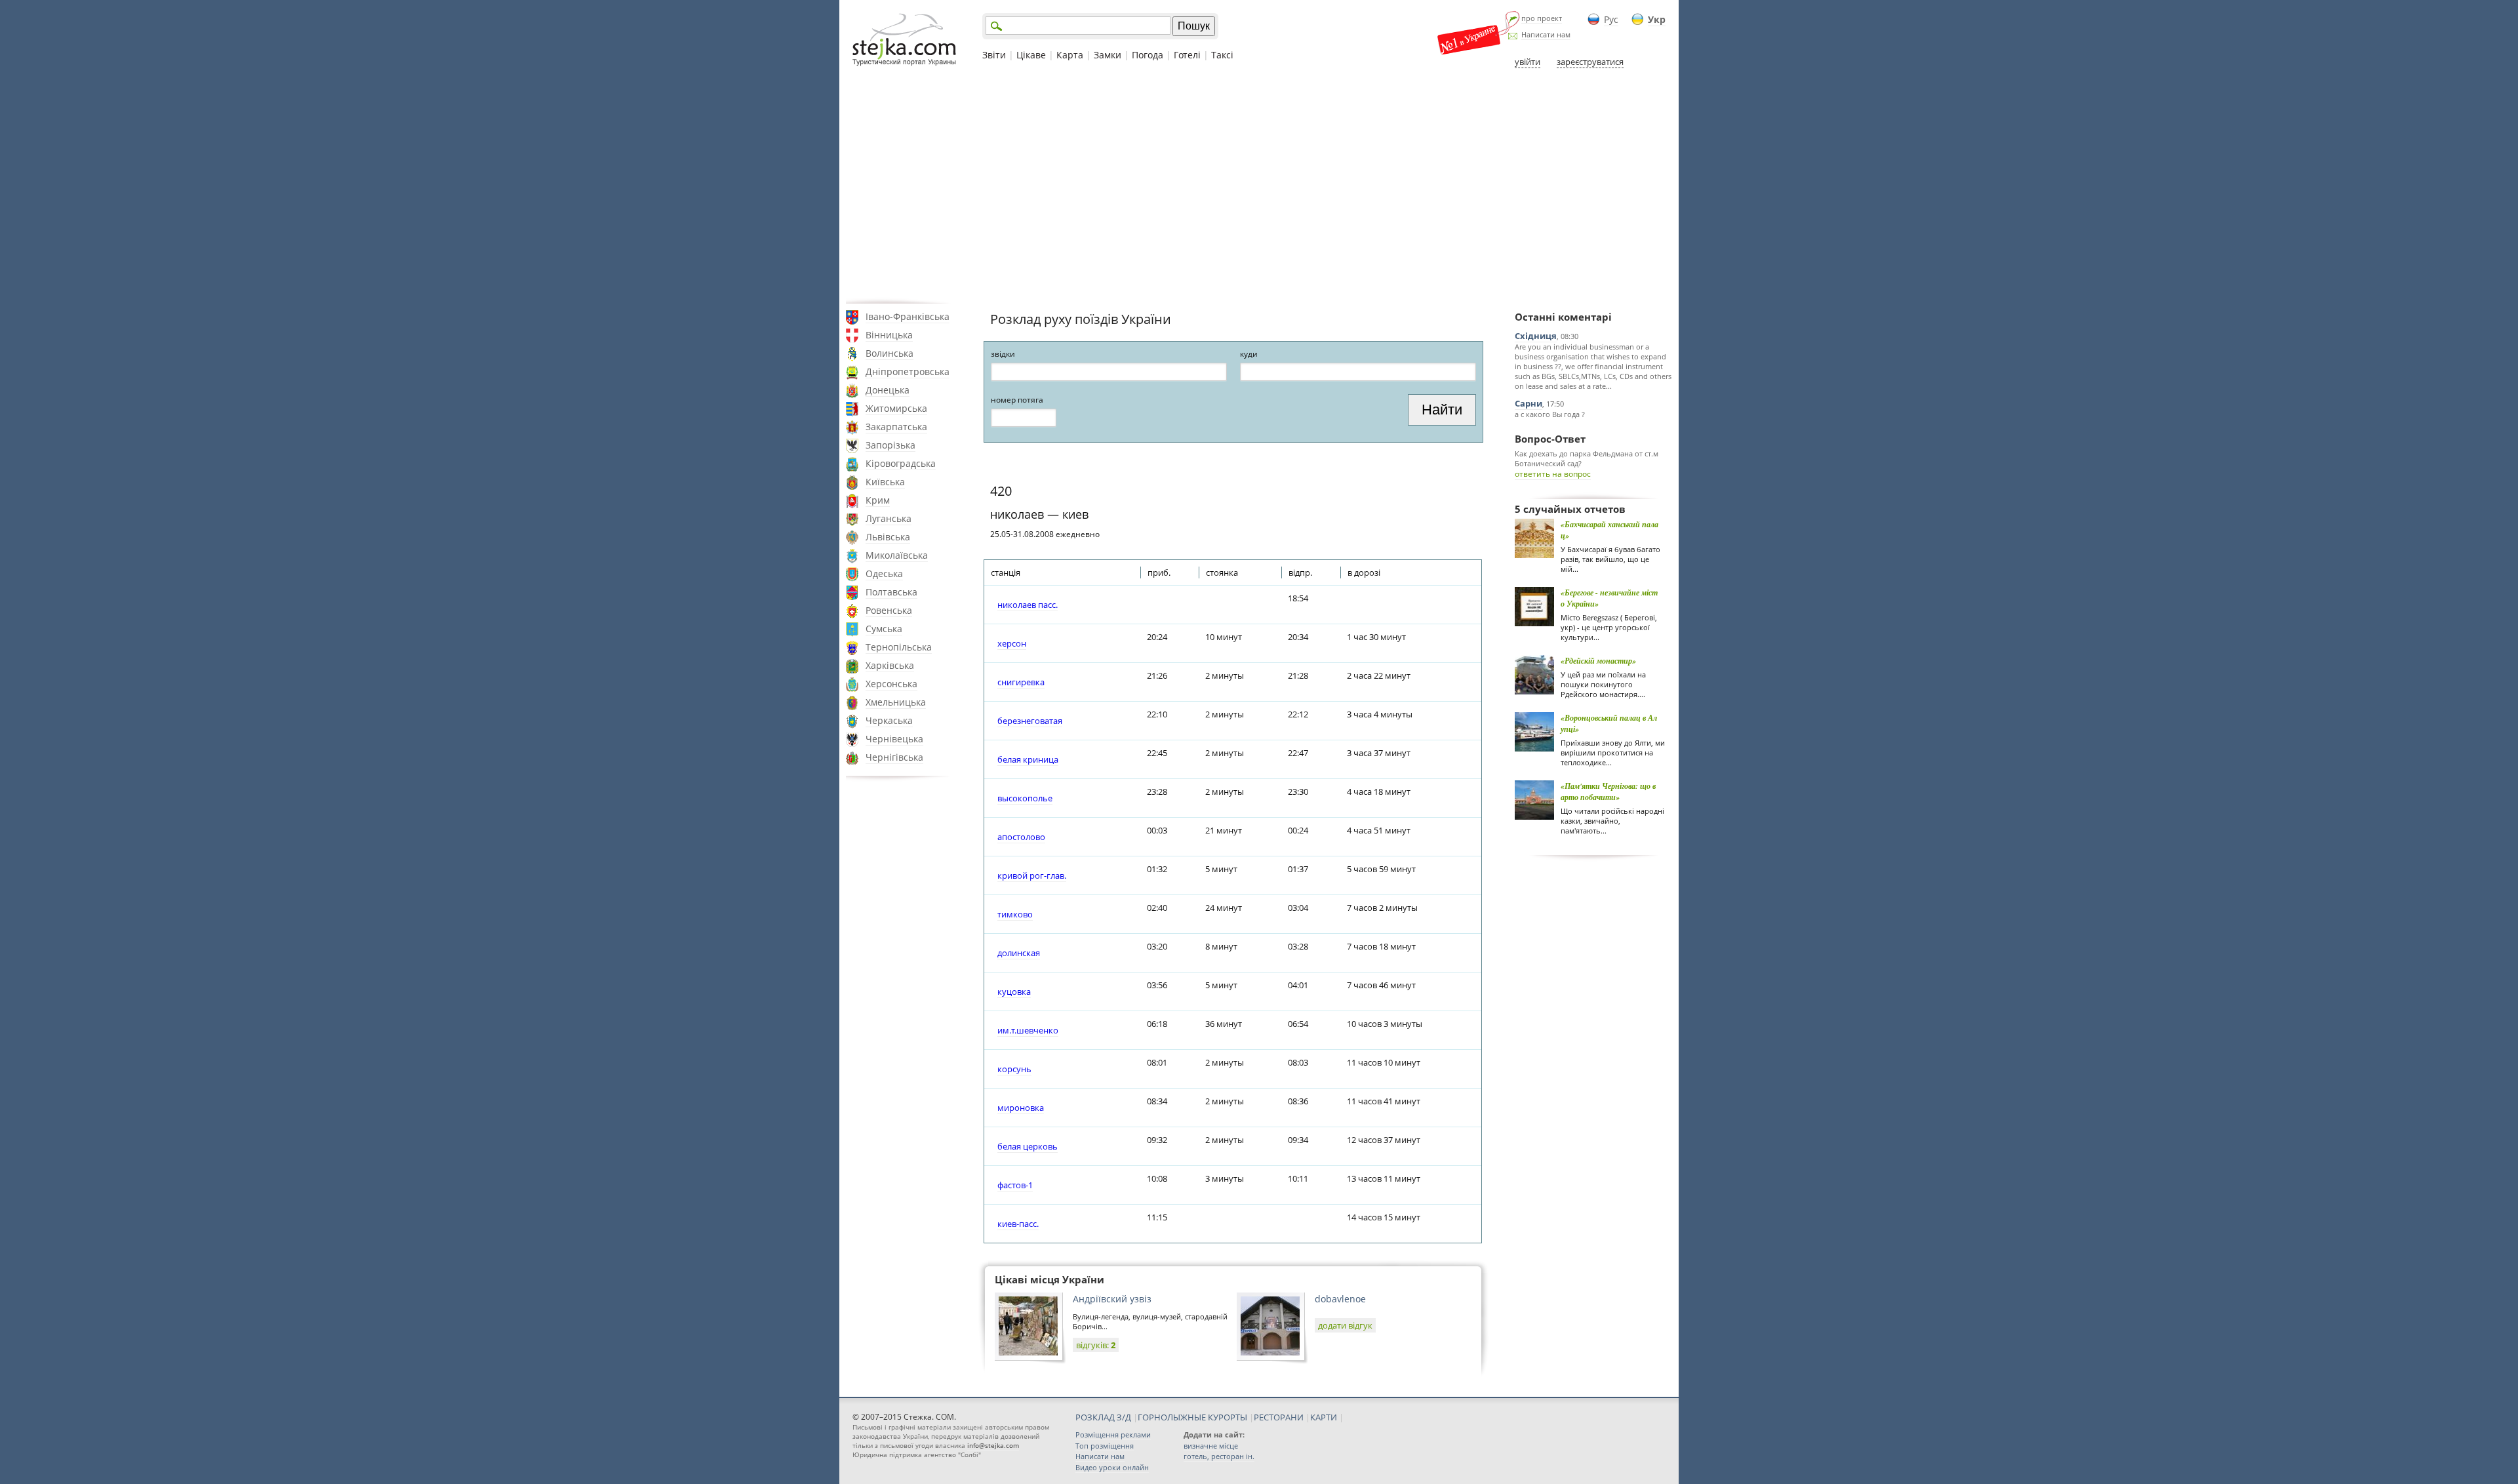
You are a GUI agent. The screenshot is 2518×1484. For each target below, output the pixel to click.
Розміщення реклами (1113, 1434)
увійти (1528, 62)
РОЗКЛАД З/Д (1103, 1417)
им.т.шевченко (1028, 1030)
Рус (1611, 19)
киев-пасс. (1018, 1224)
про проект (1542, 18)
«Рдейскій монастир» (1598, 661)
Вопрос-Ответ (1550, 439)
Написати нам (1546, 34)
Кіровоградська (901, 463)
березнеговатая (1030, 721)
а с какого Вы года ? (1550, 414)
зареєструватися (1590, 62)
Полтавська (891, 592)
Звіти (994, 55)
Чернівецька (894, 739)
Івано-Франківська (908, 316)
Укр (1657, 19)
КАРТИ (1324, 1417)
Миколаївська (897, 555)
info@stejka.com (993, 1445)
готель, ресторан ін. (1219, 1456)
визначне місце (1211, 1446)
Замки (1108, 55)
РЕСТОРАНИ (1279, 1417)
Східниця (1536, 336)
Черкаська (889, 720)
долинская (1019, 953)
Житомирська (896, 408)
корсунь (1014, 1069)
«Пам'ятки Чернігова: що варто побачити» (1608, 792)
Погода (1148, 55)
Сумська (884, 629)
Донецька (888, 390)
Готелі (1187, 55)
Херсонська (891, 684)
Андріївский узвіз (1112, 1299)
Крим (878, 500)
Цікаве (1031, 55)
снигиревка (1021, 682)
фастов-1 (1015, 1185)
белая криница (1028, 759)
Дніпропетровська (908, 371)
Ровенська (889, 610)
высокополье (1025, 798)
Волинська (889, 353)
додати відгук (1345, 1325)
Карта (1070, 55)
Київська (885, 482)
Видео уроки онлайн (1112, 1467)
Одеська (884, 573)
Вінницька (889, 335)
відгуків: (1096, 1345)
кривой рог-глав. (1032, 875)
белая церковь (1028, 1146)
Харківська (890, 665)
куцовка (1014, 992)
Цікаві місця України (1049, 1279)
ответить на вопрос (1553, 474)
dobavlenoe (1340, 1299)
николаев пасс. (1028, 605)
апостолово (1021, 837)
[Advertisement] (1259, 186)
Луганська (889, 518)
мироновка (1021, 1108)
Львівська (888, 537)
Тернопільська (899, 647)
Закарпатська (896, 427)
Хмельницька (896, 702)
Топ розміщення (1105, 1446)
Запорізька (890, 445)
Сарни (1529, 403)
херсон (1012, 643)
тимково (1015, 914)
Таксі (1222, 55)
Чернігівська (894, 757)
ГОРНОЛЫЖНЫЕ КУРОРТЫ (1192, 1417)
